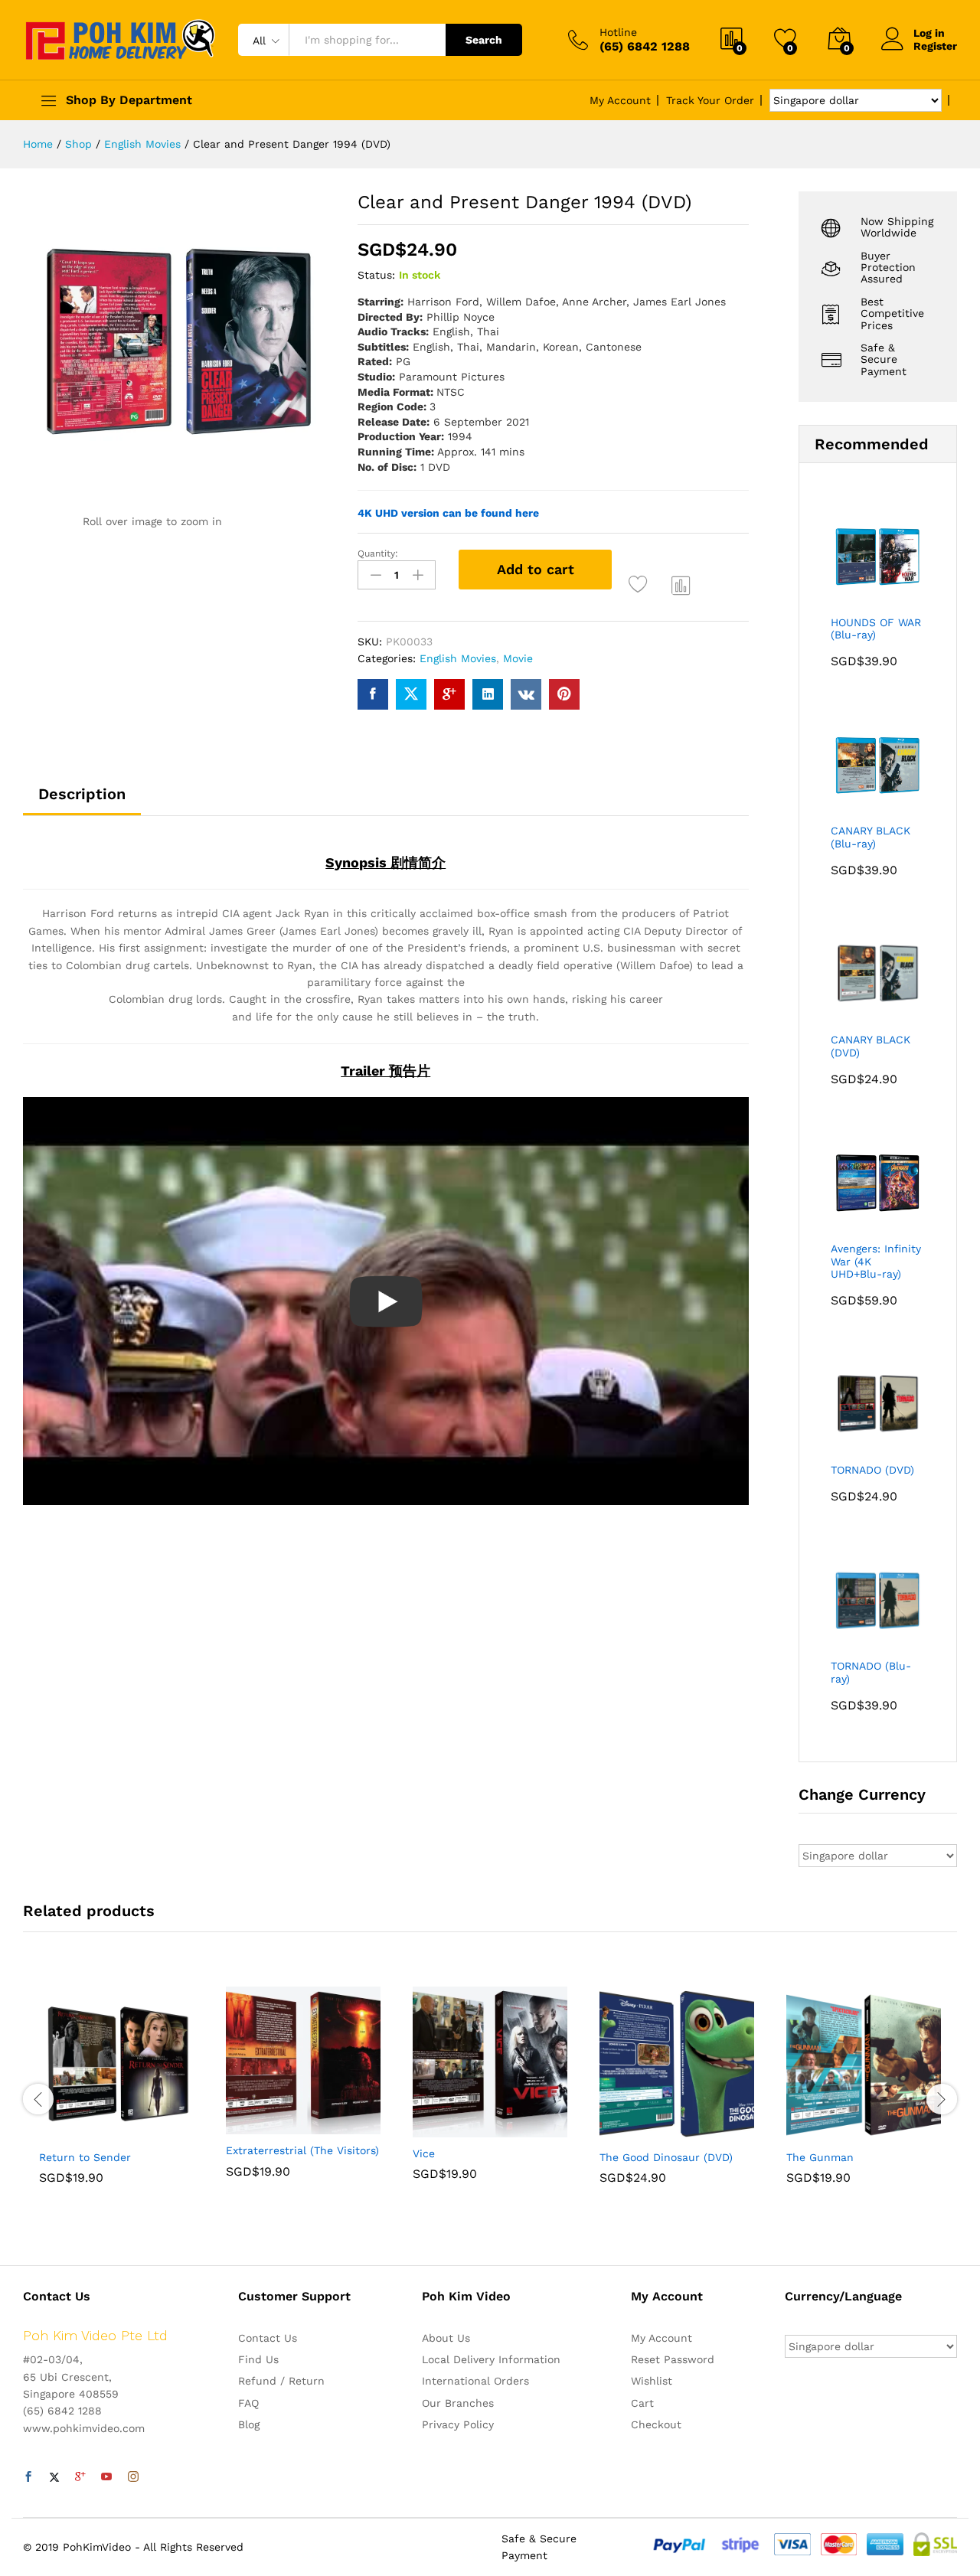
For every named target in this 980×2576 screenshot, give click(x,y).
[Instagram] (133, 2477)
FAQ (248, 2403)
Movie (518, 658)
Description (82, 794)
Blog (249, 2424)
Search (484, 40)
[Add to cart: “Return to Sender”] (64, 2132)
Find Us (258, 2359)
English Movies (458, 658)
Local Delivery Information (491, 2359)
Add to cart (536, 569)
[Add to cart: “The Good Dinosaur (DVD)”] (624, 2132)
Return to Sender (85, 2157)
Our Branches (458, 2403)
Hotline (618, 32)
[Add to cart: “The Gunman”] (811, 2132)
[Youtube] (106, 2477)
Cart (642, 2403)
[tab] (82, 801)
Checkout (656, 2424)
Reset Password (673, 2359)
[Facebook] (28, 2477)
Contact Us (268, 2338)
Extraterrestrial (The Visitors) (302, 2150)
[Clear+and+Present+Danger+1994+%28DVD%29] (411, 694)
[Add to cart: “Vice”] (437, 2128)
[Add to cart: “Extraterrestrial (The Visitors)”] (250, 2125)
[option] (116, 2097)
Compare (681, 585)
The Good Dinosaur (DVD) (666, 2157)
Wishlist (652, 2381)
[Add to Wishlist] (640, 585)
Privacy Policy (458, 2424)
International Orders (475, 2381)
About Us (446, 2338)
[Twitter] (54, 2477)
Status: (376, 275)
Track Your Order (710, 100)
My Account (620, 100)
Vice (424, 2153)
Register (935, 46)
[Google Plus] (80, 2477)
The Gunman (820, 2157)
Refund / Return (281, 2381)
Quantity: (378, 553)
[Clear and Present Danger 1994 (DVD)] (373, 694)
